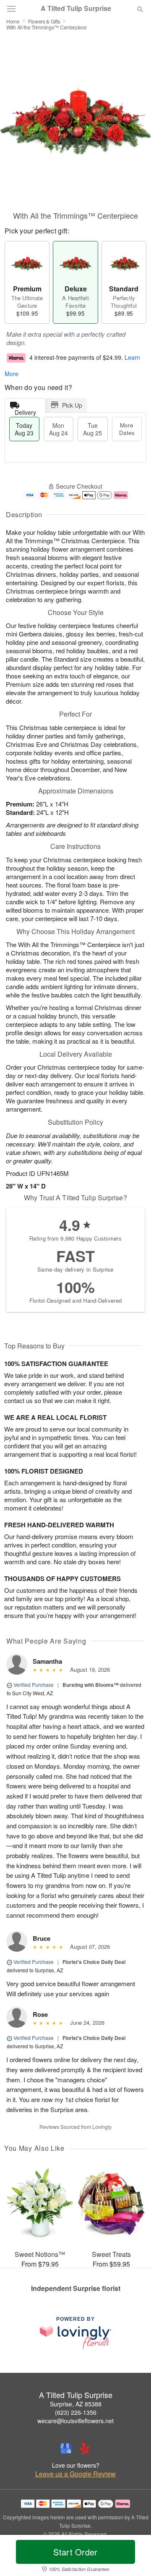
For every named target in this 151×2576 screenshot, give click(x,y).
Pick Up (72, 405)
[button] (133, 2557)
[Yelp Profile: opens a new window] (85, 2448)
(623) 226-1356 (76, 2412)
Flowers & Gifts (44, 21)
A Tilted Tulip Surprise (76, 8)
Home (13, 21)
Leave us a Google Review (75, 2474)
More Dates (127, 429)
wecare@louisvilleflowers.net (75, 2421)
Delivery (25, 410)
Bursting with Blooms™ (91, 1685)
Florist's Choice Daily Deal (94, 1962)
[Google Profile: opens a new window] (66, 2448)
